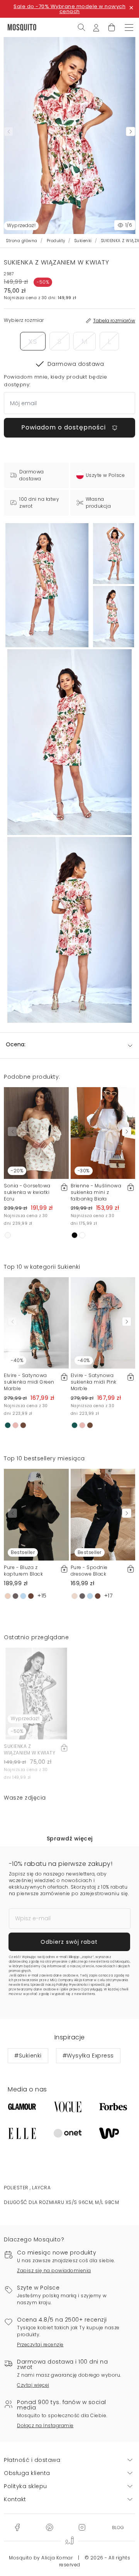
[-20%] (36, 1133)
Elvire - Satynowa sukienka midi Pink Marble (94, 1382)
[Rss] (118, 2527)
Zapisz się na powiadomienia (54, 2270)
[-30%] (103, 1133)
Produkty (56, 241)
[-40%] (36, 1322)
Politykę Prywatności (72, 1985)
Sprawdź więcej (70, 1839)
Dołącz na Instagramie (45, 2425)
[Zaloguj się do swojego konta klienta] (96, 27)
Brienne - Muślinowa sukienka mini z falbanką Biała (96, 1192)
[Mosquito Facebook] (17, 2527)
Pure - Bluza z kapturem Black (23, 1571)
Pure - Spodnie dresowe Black (89, 1571)
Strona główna (22, 241)
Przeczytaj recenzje (40, 2344)
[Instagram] (82, 2527)
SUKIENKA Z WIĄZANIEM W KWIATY (30, 1749)
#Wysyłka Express (88, 2056)
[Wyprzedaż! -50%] (36, 1693)
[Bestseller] (36, 1514)
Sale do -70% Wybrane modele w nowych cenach (69, 9)
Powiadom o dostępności (64, 427)
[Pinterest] (49, 2527)
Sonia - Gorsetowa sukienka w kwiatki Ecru (27, 1192)
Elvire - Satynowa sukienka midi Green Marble (29, 1382)
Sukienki (83, 241)
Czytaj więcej (33, 2385)
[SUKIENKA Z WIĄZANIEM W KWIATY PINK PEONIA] (114, 554)
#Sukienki (28, 2056)
